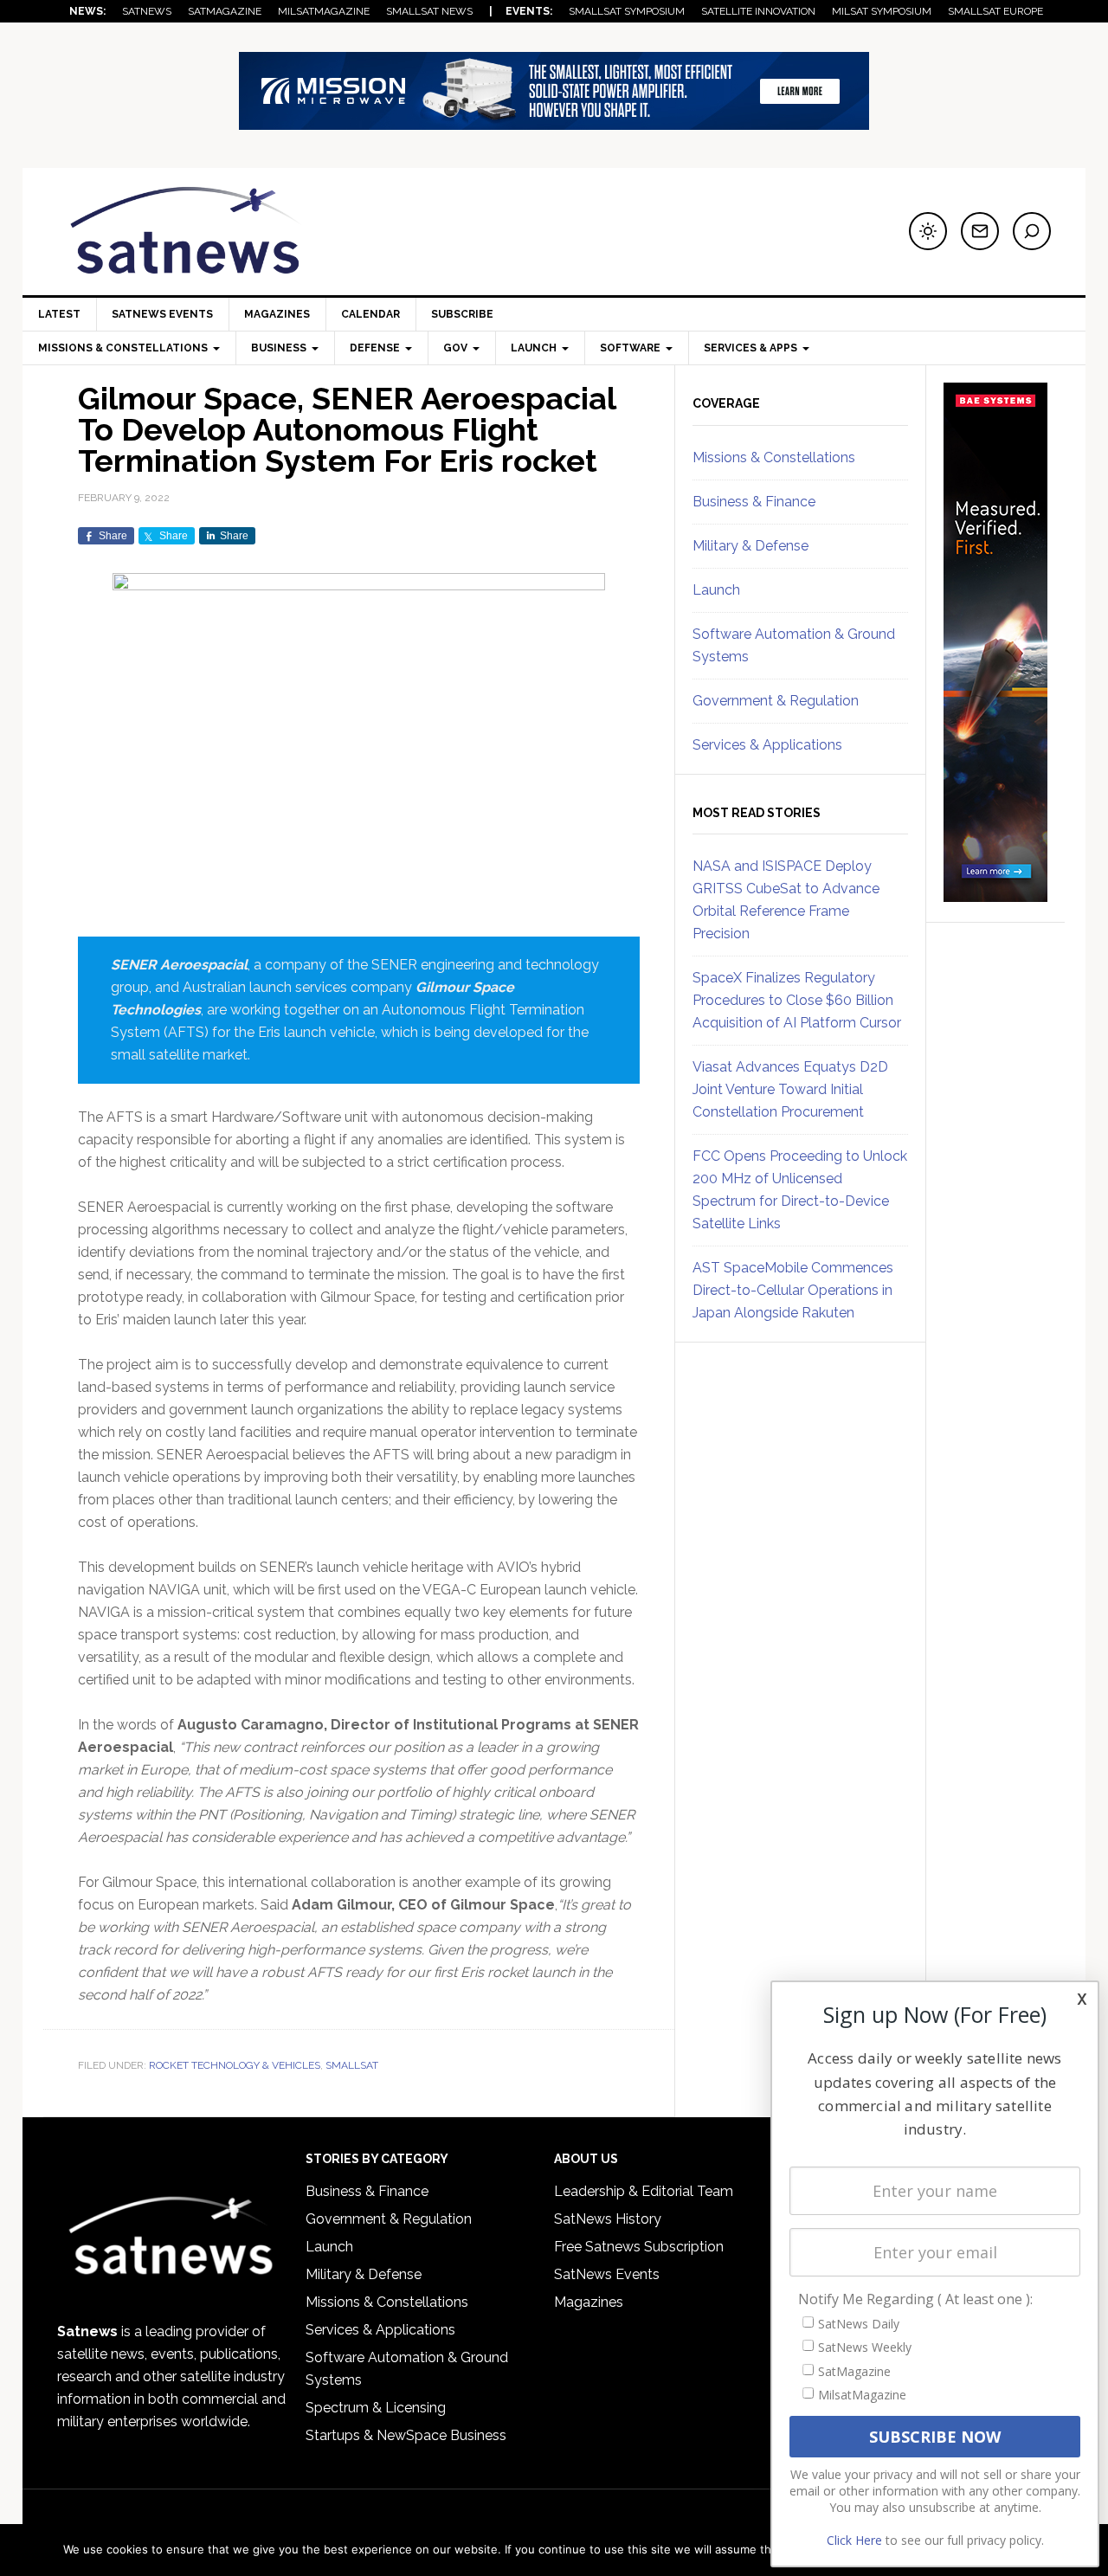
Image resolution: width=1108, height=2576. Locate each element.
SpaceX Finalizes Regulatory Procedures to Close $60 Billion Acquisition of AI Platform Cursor (797, 1000)
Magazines (277, 314)
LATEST (59, 314)
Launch (716, 590)
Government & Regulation (776, 701)
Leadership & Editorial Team (644, 2191)
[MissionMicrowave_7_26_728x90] (554, 122)
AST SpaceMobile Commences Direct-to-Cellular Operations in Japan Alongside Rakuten (793, 1290)
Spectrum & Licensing (376, 2408)
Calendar (370, 314)
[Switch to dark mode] (928, 231)
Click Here (854, 2540)
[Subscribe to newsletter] (980, 231)
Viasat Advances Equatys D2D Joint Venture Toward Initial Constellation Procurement (790, 1089)
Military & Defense (750, 546)
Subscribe (462, 314)
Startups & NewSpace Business (406, 2435)
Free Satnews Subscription (639, 2247)
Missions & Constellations (774, 457)
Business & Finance (754, 502)
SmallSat (352, 2065)
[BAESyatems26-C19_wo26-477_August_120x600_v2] (995, 894)
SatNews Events (162, 314)
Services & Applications (767, 745)
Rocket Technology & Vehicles (235, 2065)
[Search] (1032, 231)
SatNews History (608, 2219)
